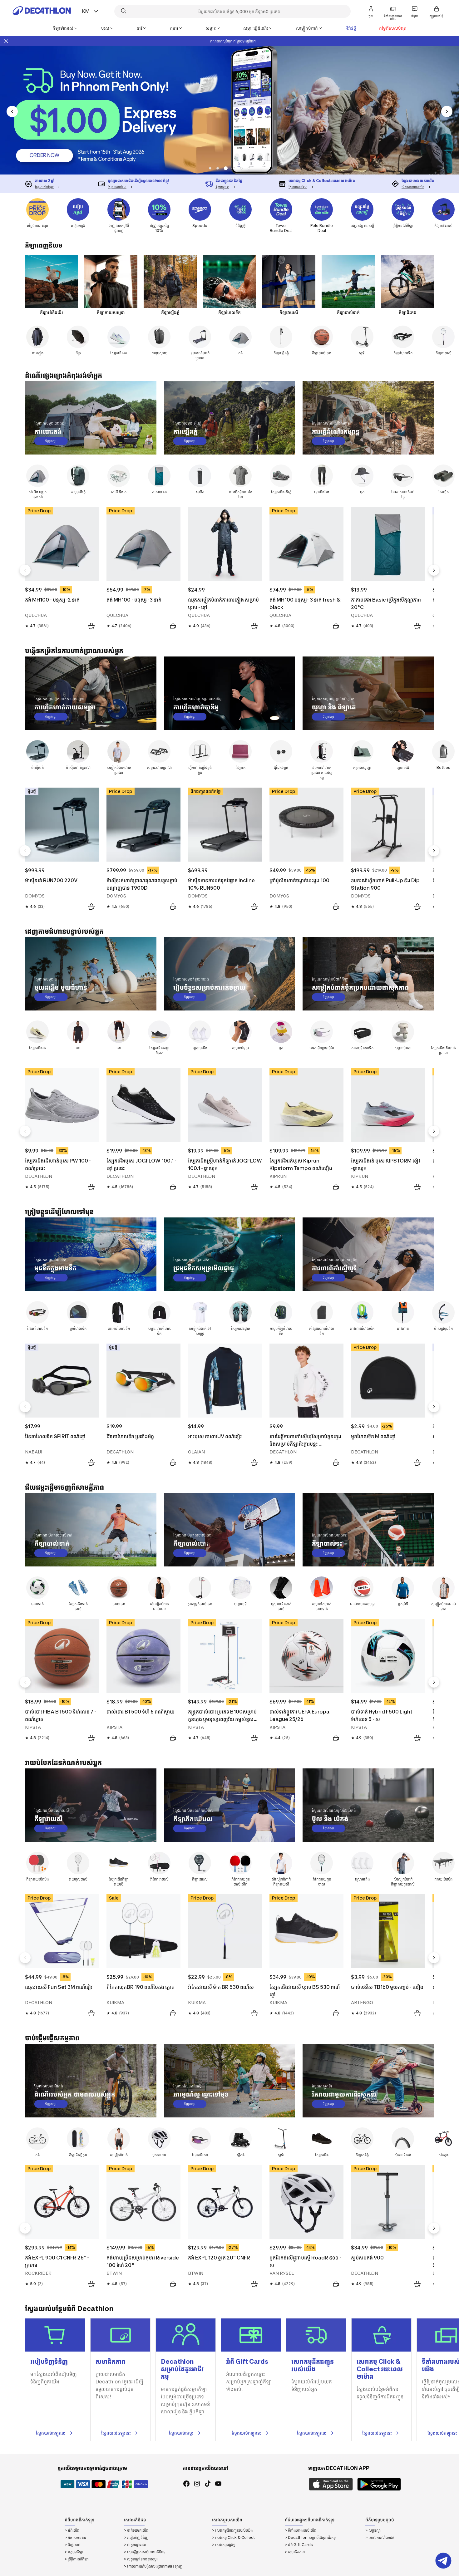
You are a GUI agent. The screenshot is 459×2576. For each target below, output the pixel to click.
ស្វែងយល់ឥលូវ (181, 2433)
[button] (210, 168)
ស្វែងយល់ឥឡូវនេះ (51, 2433)
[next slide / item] (447, 111)
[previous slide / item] (12, 111)
